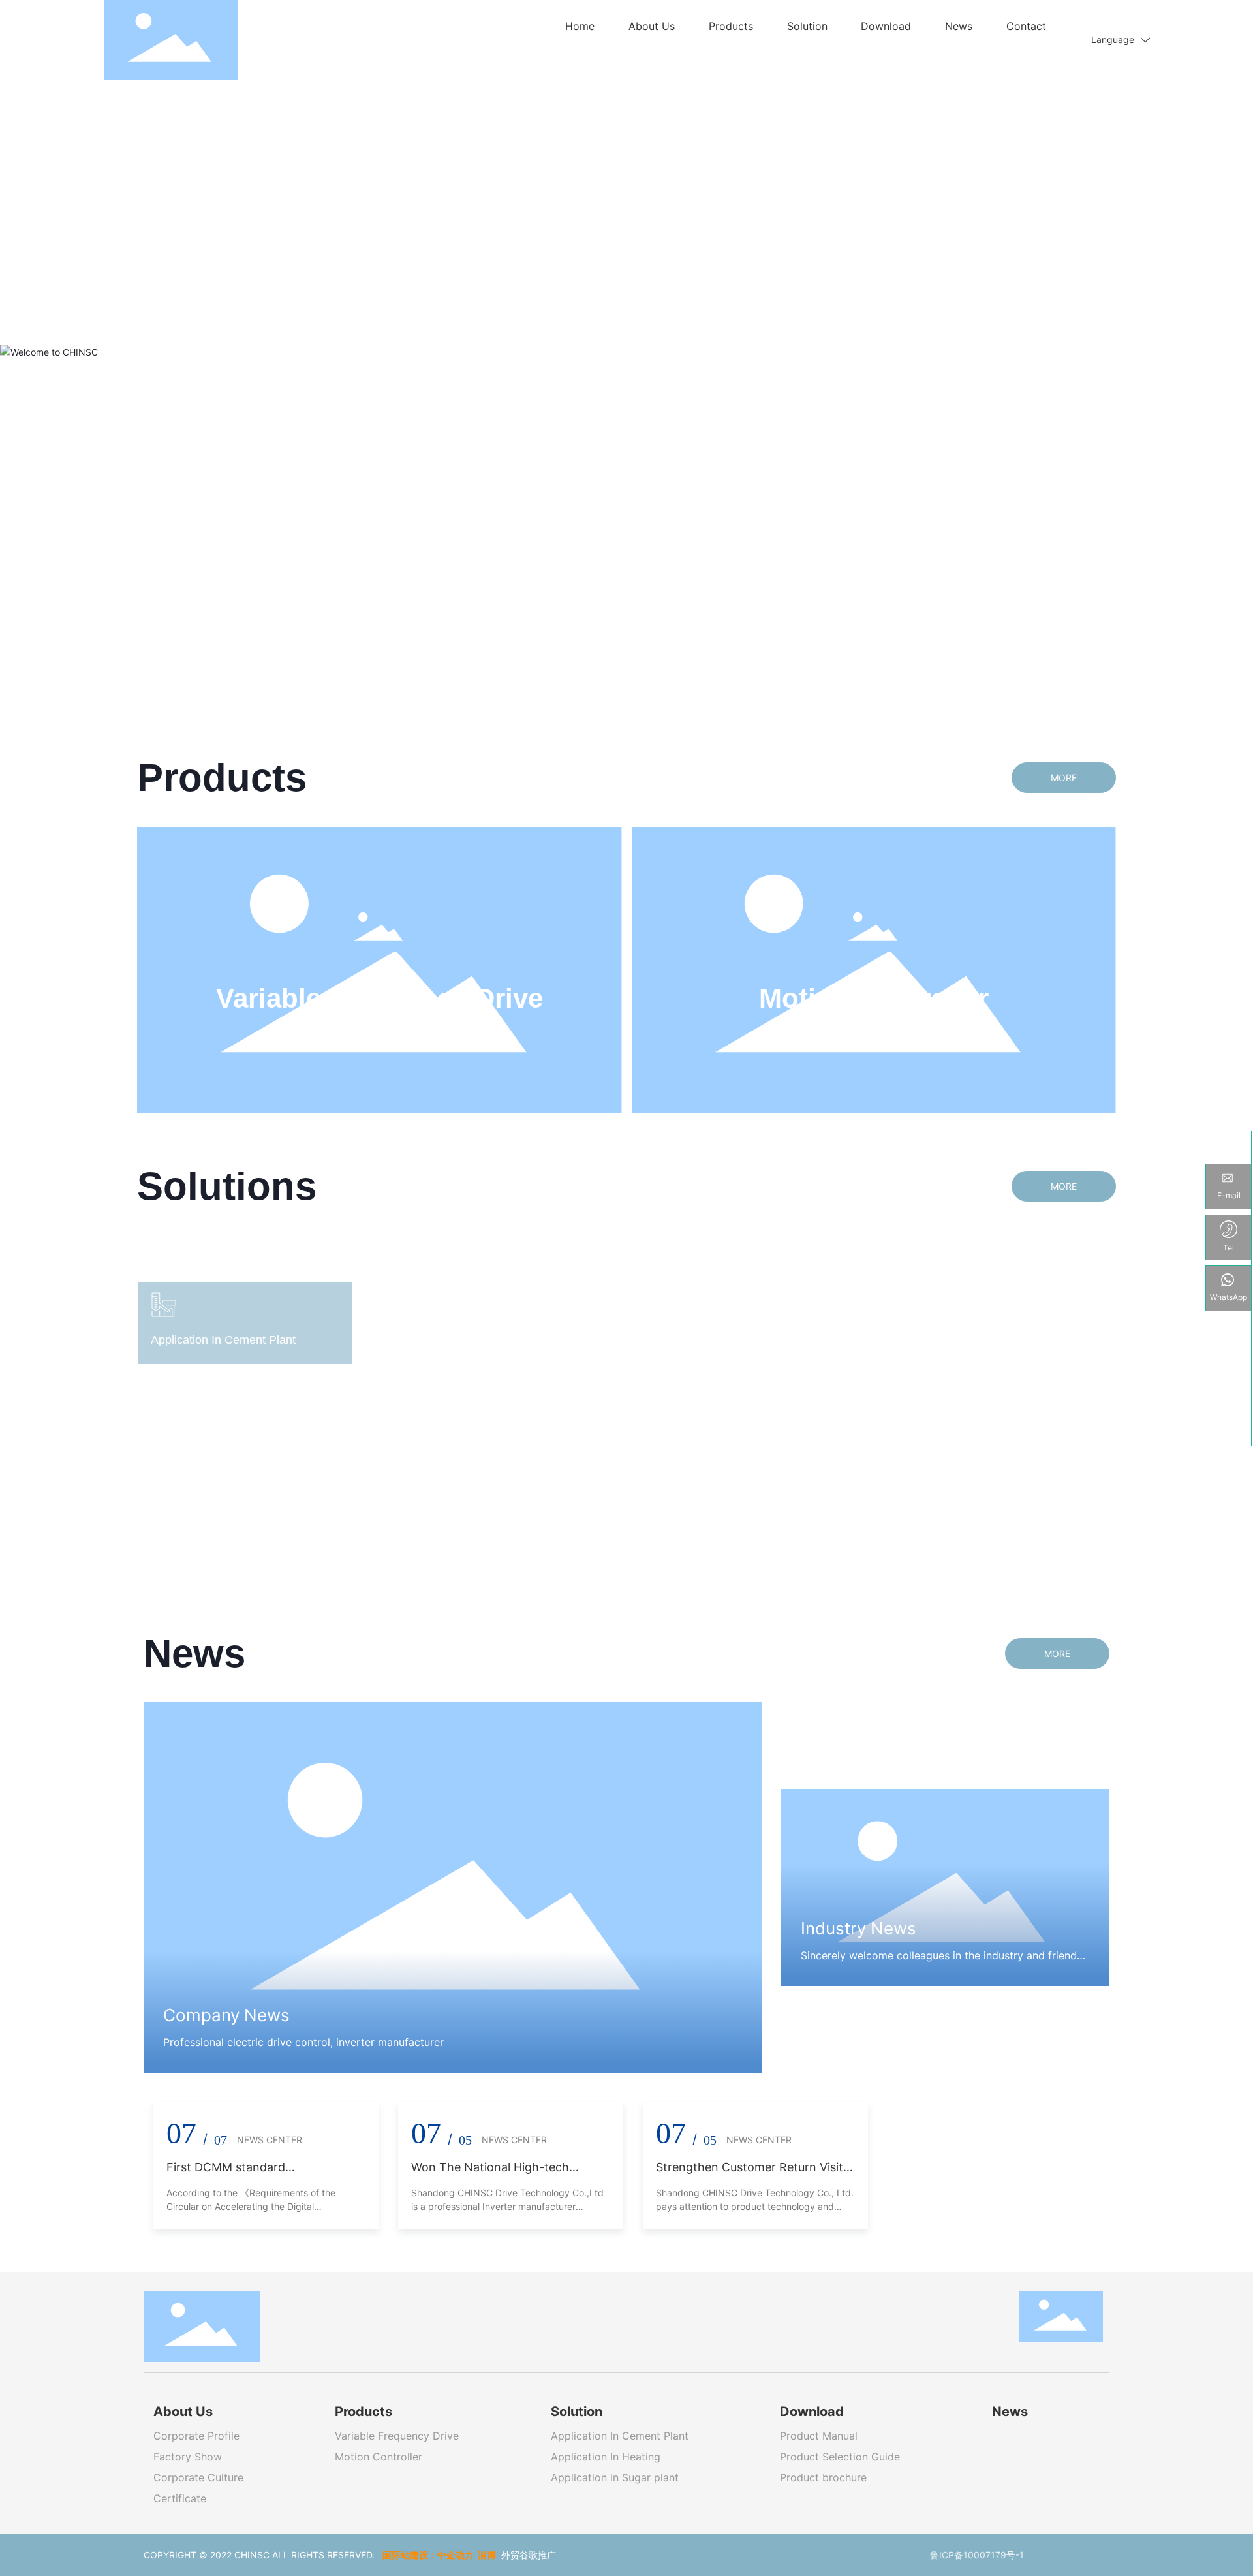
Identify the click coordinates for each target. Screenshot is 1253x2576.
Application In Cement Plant (621, 1330)
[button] (1220, 337)
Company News (226, 2015)
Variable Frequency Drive (379, 998)
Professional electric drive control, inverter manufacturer (303, 2042)
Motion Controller (874, 998)
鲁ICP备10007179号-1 (977, 2555)
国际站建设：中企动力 (428, 2555)
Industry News (859, 1928)
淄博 (487, 2555)
